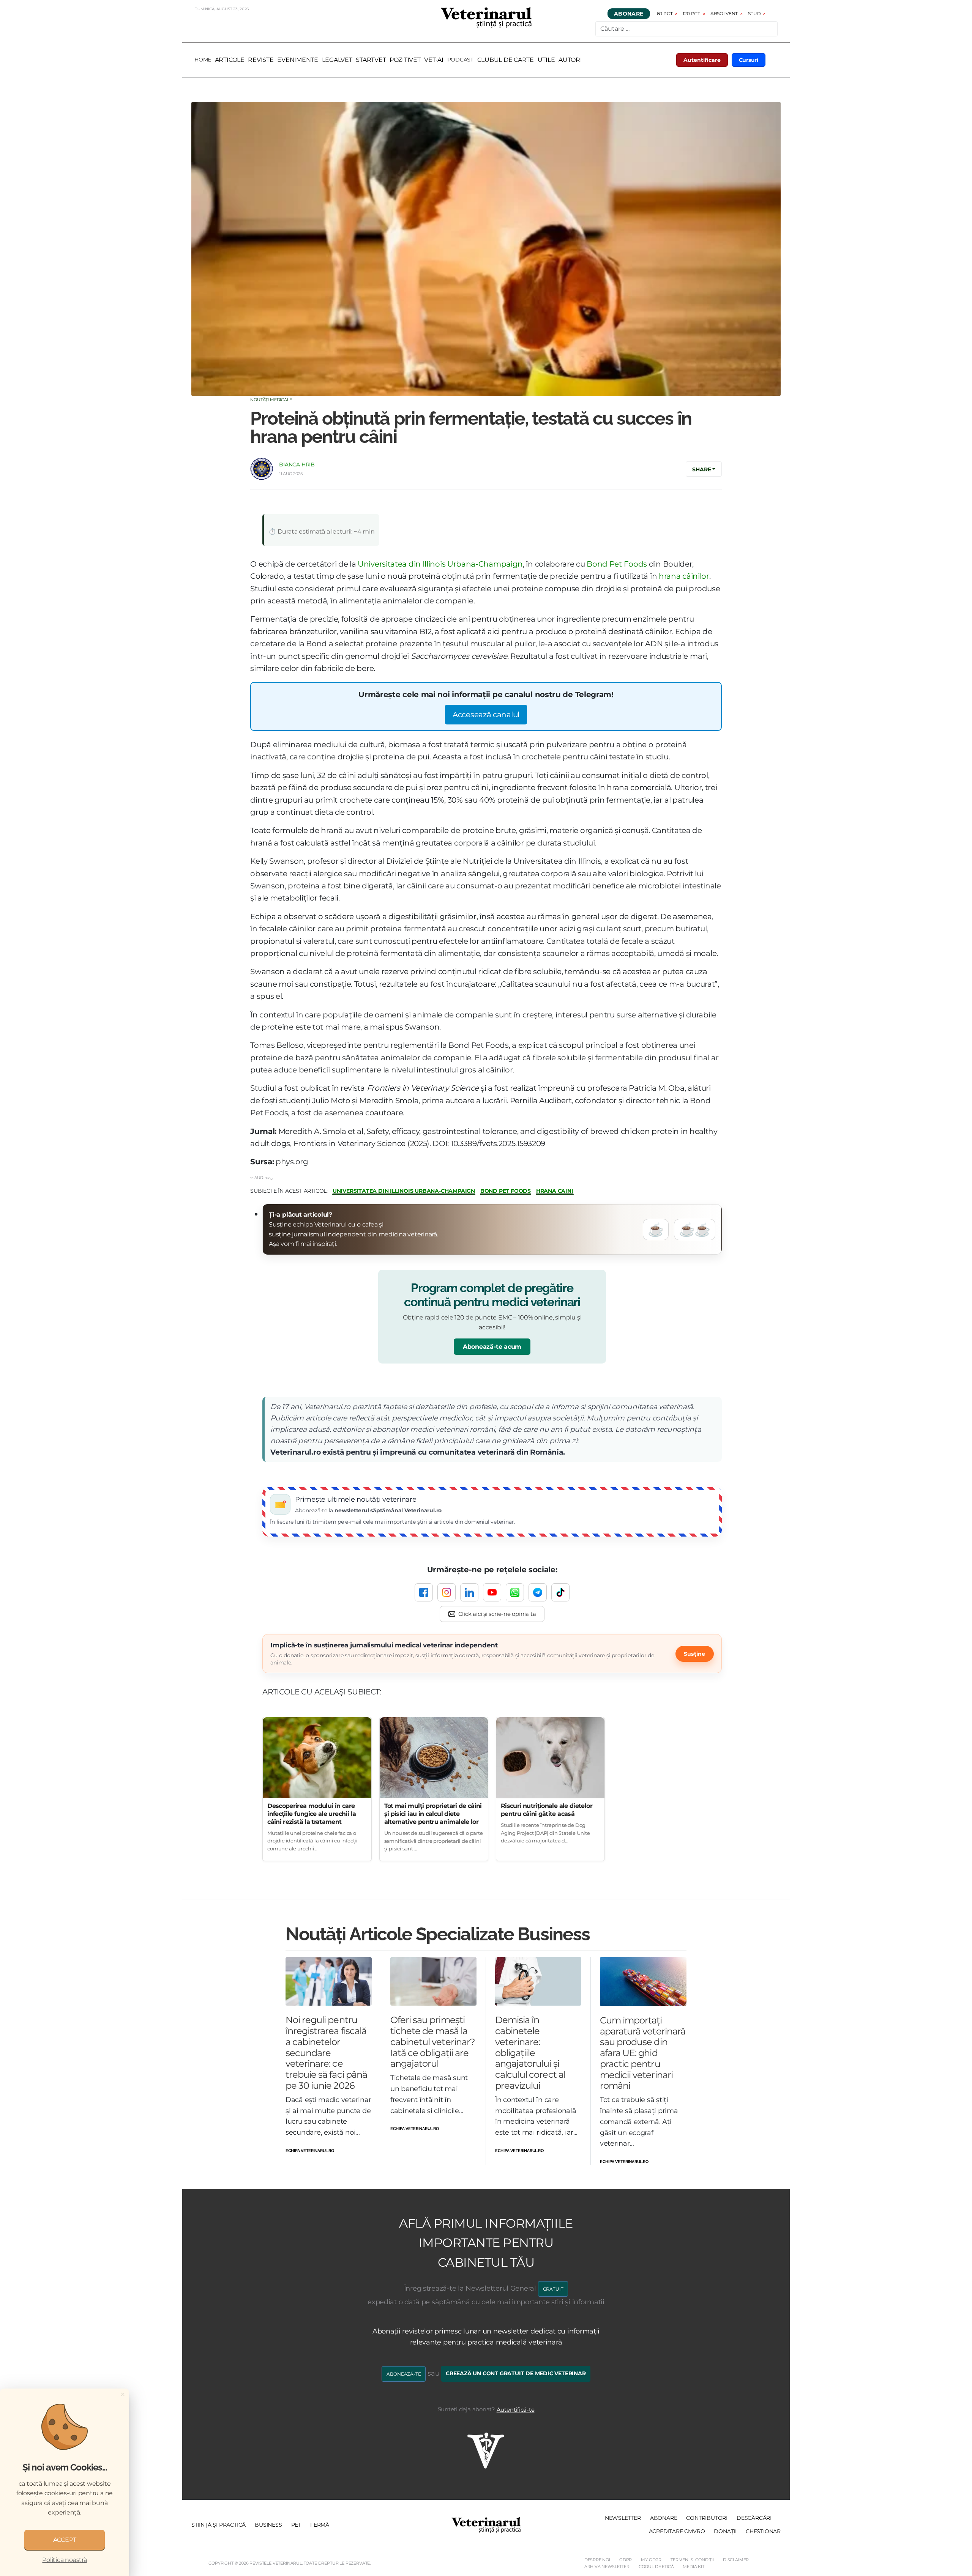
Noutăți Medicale (271, 400)
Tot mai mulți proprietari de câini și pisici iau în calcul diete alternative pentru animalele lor (433, 1814)
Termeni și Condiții (692, 2560)
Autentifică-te (516, 2410)
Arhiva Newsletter (607, 2567)
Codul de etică (656, 2567)
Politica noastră (64, 2560)
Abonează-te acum (492, 1347)
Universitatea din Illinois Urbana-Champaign (440, 564)
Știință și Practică (219, 2525)
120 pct (691, 13)
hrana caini (555, 1191)
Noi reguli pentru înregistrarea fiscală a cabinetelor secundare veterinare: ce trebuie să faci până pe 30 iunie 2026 (326, 2053)
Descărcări (754, 2518)
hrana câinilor (684, 576)
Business (268, 2525)
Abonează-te (404, 2374)
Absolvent (724, 13)
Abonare (629, 14)
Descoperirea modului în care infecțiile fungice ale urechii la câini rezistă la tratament (312, 1814)
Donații (725, 2531)
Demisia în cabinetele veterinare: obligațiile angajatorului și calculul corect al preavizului (530, 2053)
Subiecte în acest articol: (289, 1191)
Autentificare (702, 60)
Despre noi (597, 2560)
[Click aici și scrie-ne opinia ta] (492, 1614)
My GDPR (651, 2560)
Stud (754, 13)
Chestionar (763, 2531)
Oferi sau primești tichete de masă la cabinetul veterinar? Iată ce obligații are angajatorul (433, 2042)
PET (296, 2525)
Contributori (707, 2518)
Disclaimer (736, 2560)
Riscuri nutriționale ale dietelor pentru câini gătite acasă (547, 1810)
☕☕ (695, 1230)
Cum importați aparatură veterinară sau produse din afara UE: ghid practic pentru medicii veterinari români (643, 2053)
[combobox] (686, 29)
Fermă (320, 2525)
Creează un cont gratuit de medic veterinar (516, 2373)
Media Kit (693, 2567)
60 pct (665, 13)
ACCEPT (65, 2540)
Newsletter (623, 2518)
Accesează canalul (486, 714)
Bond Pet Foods (617, 564)
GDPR (626, 2560)
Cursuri (749, 60)
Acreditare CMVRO (677, 2531)
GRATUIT (553, 2289)
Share (701, 469)
